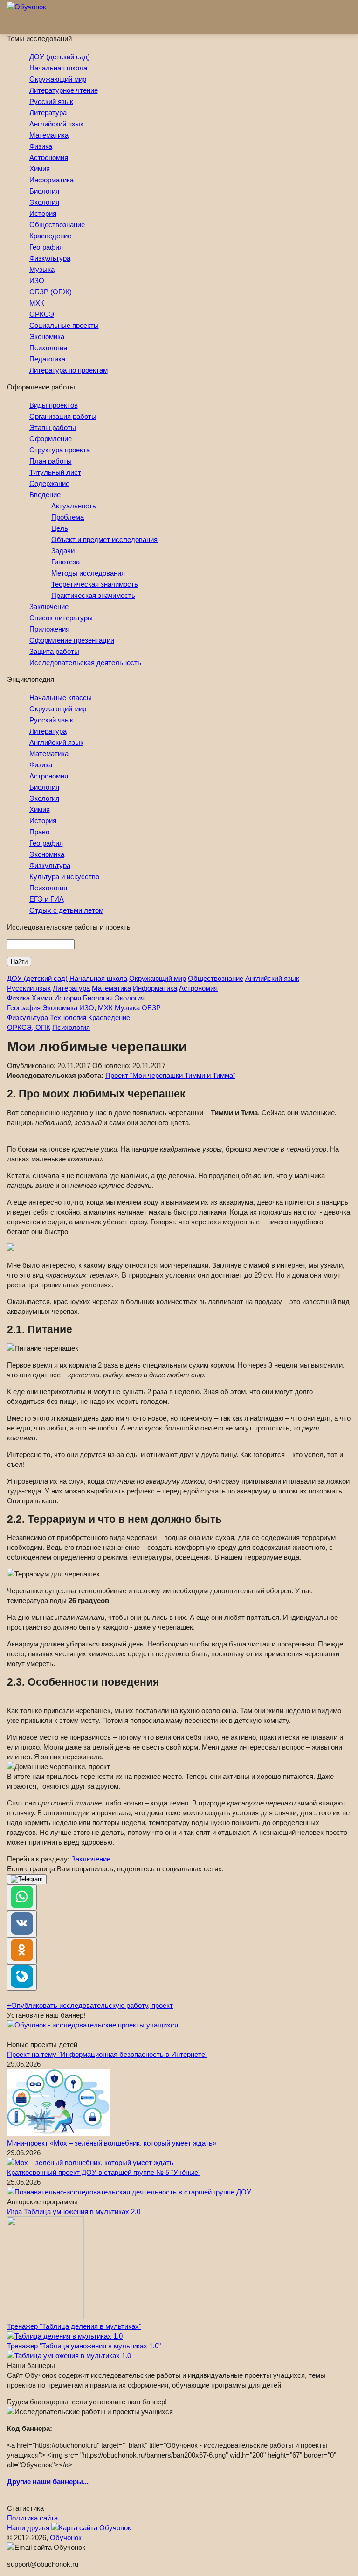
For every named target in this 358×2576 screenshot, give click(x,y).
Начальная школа (58, 68)
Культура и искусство (64, 877)
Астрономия (49, 157)
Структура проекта (60, 450)
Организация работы (63, 416)
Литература (48, 113)
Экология (44, 202)
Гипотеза (65, 562)
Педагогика (47, 359)
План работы (51, 461)
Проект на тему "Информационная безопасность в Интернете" (107, 2054)
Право (39, 832)
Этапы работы (53, 427)
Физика (41, 146)
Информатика (52, 180)
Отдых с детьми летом (66, 910)
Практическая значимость (93, 595)
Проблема (68, 517)
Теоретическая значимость (95, 584)
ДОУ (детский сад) (60, 57)
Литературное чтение (64, 90)
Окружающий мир (58, 79)
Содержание (49, 483)
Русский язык (51, 101)
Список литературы (61, 618)
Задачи (63, 551)
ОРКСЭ (42, 314)
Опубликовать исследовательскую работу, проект (90, 2005)
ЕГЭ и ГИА (47, 899)
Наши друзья (28, 2528)
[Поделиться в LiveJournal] (22, 1977)
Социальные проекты (64, 325)
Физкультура (50, 258)
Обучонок (66, 2538)
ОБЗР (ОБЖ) (51, 292)
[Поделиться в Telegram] (27, 1879)
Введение (45, 495)
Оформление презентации (72, 640)
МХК (37, 303)
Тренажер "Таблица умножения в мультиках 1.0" (84, 2346)
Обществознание (57, 225)
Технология (68, 1017)
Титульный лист (55, 472)
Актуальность (74, 506)
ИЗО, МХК (96, 1008)
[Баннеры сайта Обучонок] (93, 2025)
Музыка (42, 269)
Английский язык (56, 124)
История (43, 213)
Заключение (49, 607)
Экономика (47, 337)
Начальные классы (61, 698)
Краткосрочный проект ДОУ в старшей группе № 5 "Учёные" (104, 2172)
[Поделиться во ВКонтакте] (22, 1924)
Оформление (51, 439)
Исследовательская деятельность (85, 663)
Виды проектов (54, 405)
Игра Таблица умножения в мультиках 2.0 (74, 2211)
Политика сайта (32, 2518)
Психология (48, 348)
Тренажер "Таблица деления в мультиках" (74, 2326)
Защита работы (54, 651)
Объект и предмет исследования (104, 539)
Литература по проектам (69, 370)
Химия (40, 169)
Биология (44, 191)
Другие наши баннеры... (48, 2482)
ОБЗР (151, 1008)
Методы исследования (88, 573)
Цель (60, 528)
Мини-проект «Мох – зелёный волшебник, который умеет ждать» (112, 2143)
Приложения (49, 629)
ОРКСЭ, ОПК (29, 1027)
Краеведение (50, 236)
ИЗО (37, 281)
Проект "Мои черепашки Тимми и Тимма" (170, 1075)
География (46, 247)
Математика (49, 135)
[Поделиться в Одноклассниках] (22, 1951)
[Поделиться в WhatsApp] (22, 1898)
